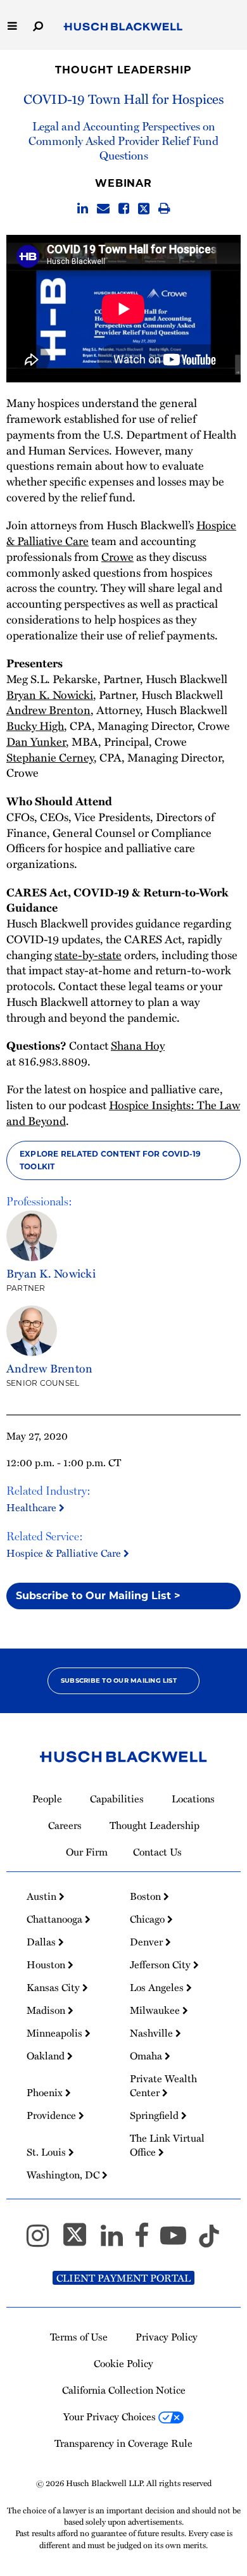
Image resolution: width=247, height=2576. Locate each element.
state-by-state (88, 954)
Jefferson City (161, 1964)
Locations (193, 1799)
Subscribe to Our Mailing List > (98, 1596)
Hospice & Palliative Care (65, 1553)
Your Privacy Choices (111, 2416)
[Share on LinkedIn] (83, 209)
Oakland (47, 2056)
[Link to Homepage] (123, 27)
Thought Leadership (123, 70)
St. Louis (47, 2152)
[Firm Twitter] (80, 2241)
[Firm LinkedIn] (117, 2241)
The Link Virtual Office (167, 2145)
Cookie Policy (123, 2363)
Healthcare (33, 1507)
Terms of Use (79, 2337)
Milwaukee (156, 2010)
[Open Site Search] (38, 25)
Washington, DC (64, 2175)
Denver (148, 1942)
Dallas (42, 1942)
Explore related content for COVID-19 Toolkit (111, 1160)
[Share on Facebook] (124, 209)
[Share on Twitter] (144, 209)
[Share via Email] (103, 209)
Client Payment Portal (123, 2278)
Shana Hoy (138, 1045)
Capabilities (117, 1799)
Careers (65, 1825)
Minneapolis (56, 2033)
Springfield (155, 2115)
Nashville (153, 2033)
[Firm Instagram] (43, 2241)
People (47, 1799)
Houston (47, 1964)
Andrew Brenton (48, 709)
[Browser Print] (164, 209)
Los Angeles (158, 1987)
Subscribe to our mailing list (119, 1681)
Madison (47, 2010)
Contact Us (157, 1852)
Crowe (117, 556)
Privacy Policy (167, 2337)
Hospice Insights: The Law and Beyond (123, 1112)
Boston (147, 1896)
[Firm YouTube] (179, 2241)
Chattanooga (56, 1919)
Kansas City (54, 1987)
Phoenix (46, 2092)
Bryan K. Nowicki (50, 694)
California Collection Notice (124, 2390)
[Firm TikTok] (209, 2241)
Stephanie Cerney (50, 757)
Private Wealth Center (163, 2085)
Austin (43, 1896)
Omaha (147, 2056)
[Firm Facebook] (147, 2241)
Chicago (149, 1919)
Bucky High (35, 725)
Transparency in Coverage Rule (123, 2443)
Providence (53, 2115)
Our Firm (87, 1852)
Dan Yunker (36, 741)
